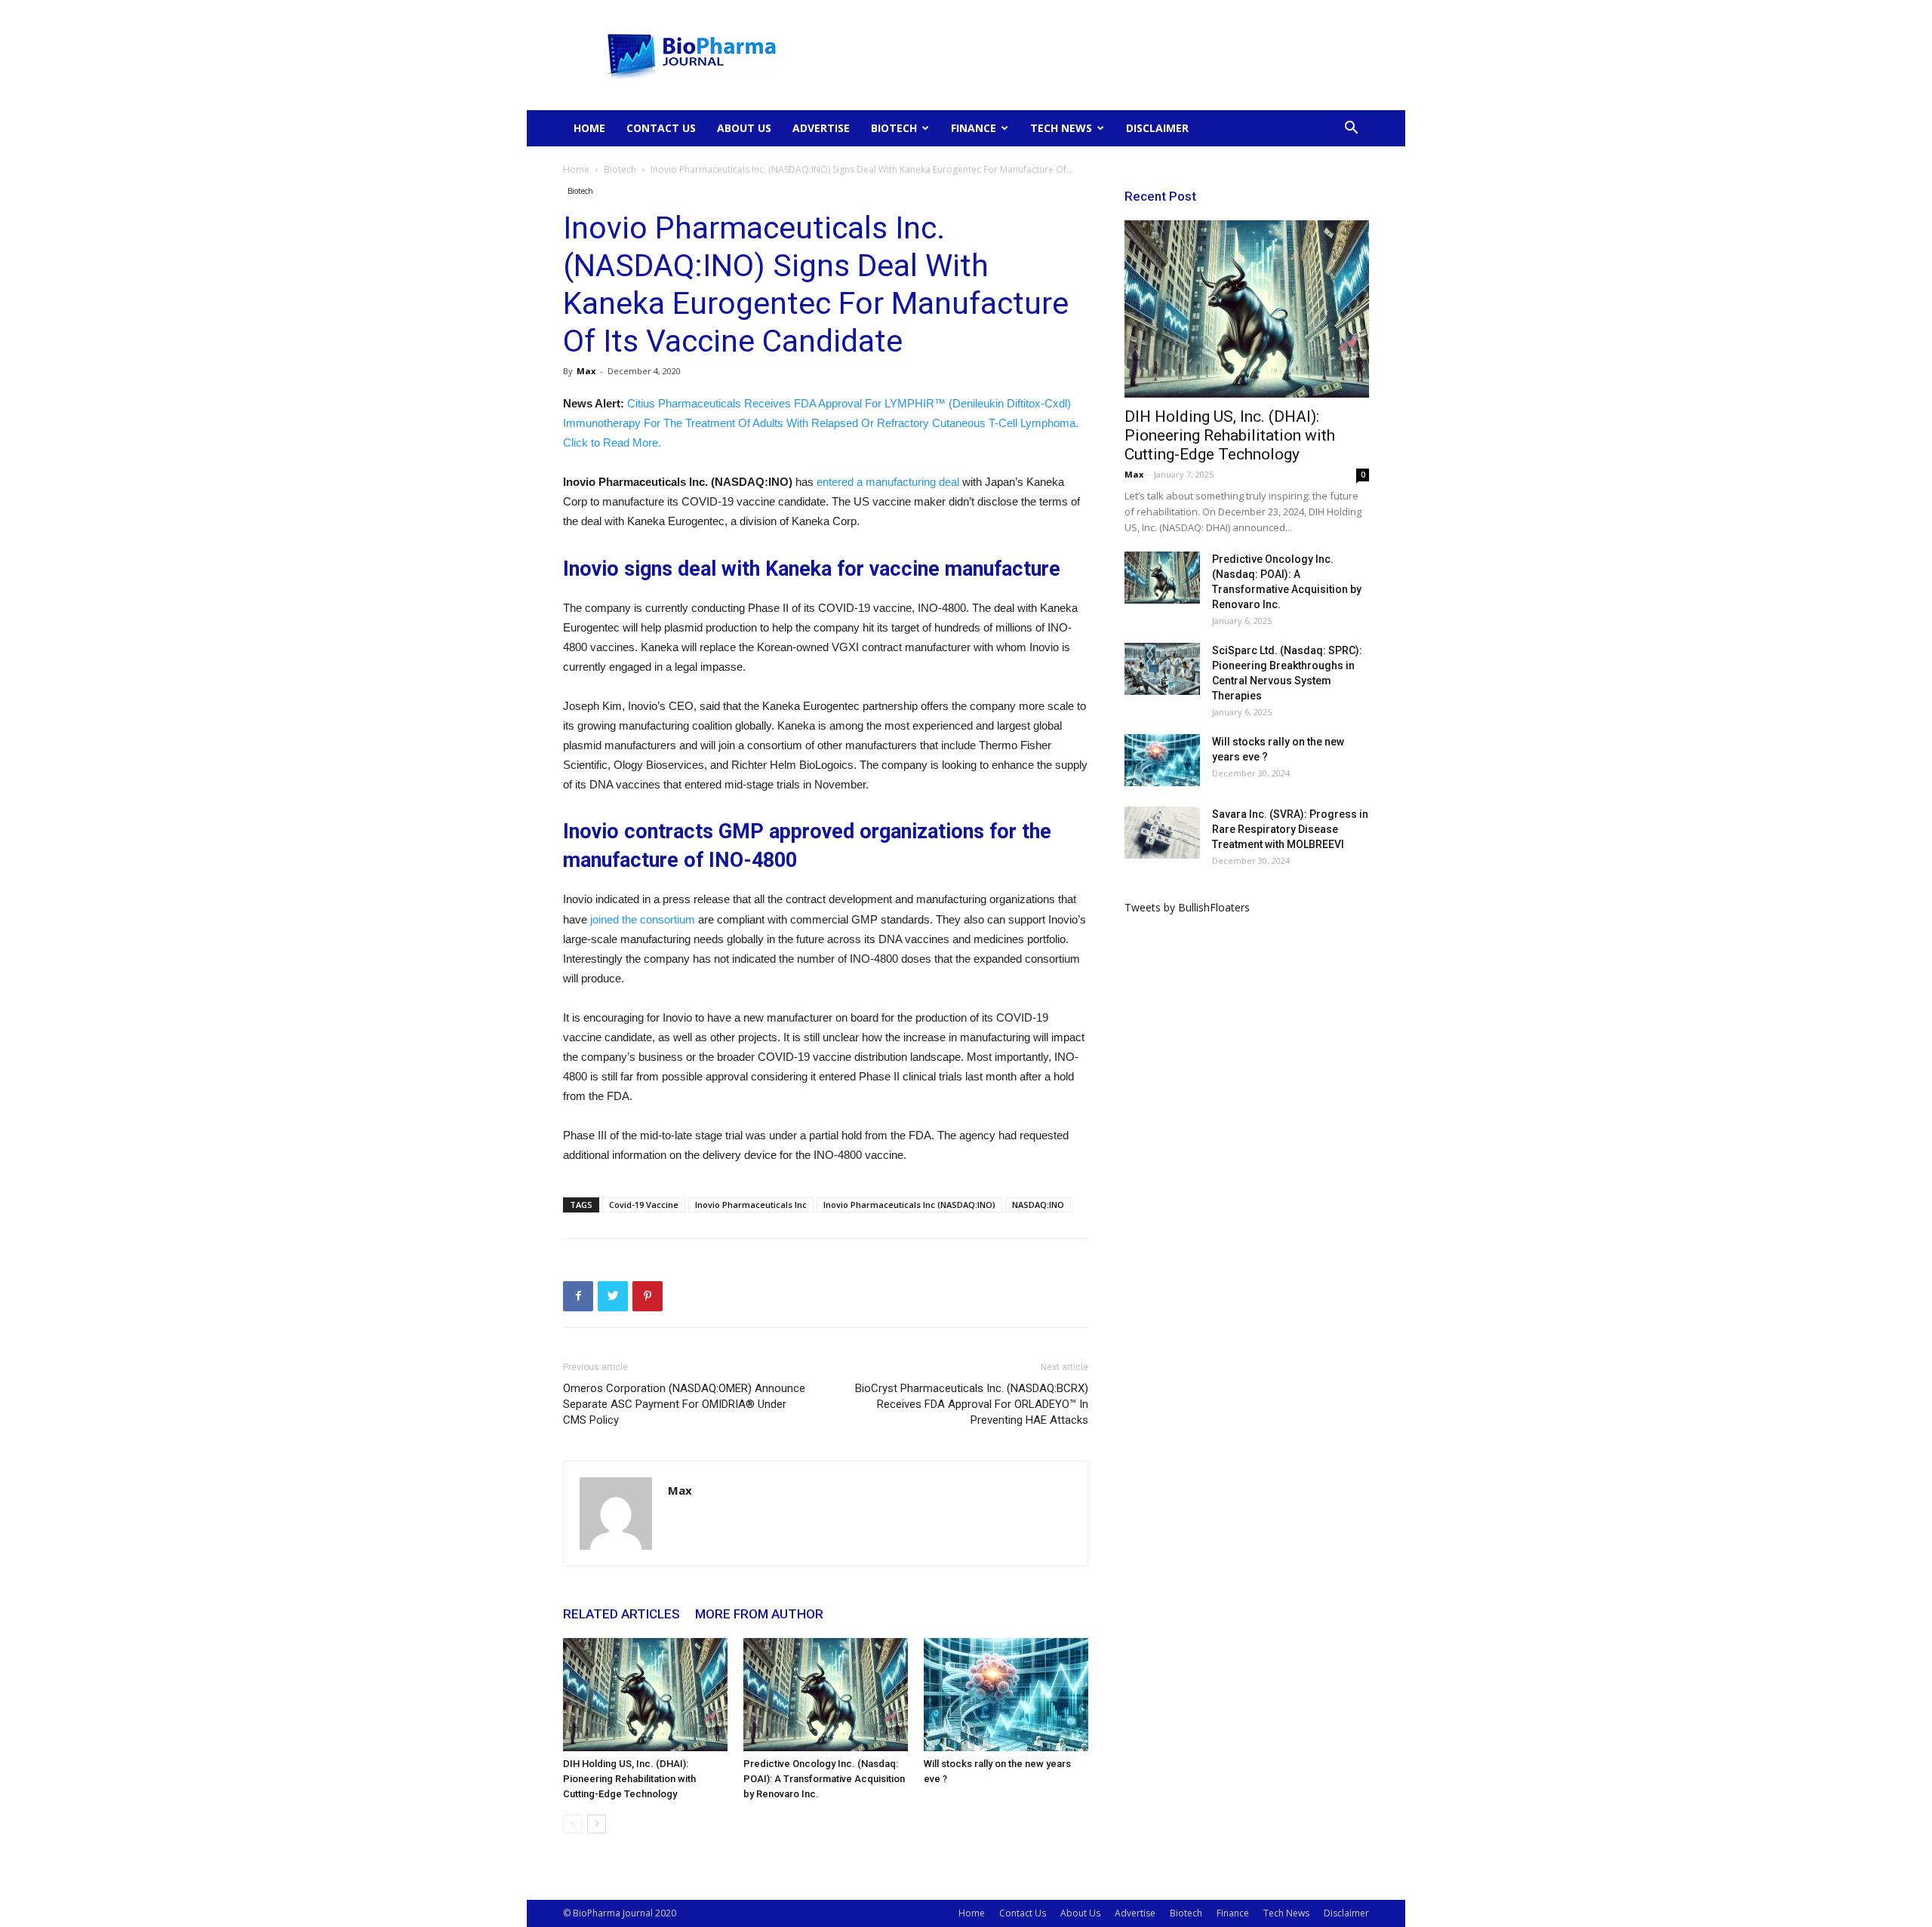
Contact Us (661, 128)
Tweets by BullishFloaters (1187, 907)
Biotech (894, 128)
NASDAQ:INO (1038, 1205)
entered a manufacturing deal (888, 482)
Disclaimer (1157, 128)
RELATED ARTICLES (621, 1614)
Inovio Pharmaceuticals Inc (751, 1205)
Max (586, 371)
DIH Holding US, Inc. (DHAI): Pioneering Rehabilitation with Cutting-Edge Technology (629, 1779)
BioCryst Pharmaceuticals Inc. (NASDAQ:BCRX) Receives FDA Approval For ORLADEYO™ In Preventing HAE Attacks (972, 1404)
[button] (1351, 129)
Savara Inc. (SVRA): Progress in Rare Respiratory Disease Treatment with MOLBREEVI (1290, 829)
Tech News (1061, 128)
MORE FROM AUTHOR (759, 1614)
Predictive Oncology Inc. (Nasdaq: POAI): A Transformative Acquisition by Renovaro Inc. (824, 1779)
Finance (974, 128)
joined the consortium (643, 919)
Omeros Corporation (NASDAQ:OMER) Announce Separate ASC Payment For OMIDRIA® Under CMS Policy (684, 1404)
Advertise (821, 128)
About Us (744, 128)
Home (589, 128)
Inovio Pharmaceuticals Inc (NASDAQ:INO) (909, 1205)
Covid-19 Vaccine (644, 1205)
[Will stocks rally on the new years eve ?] (1006, 1695)
